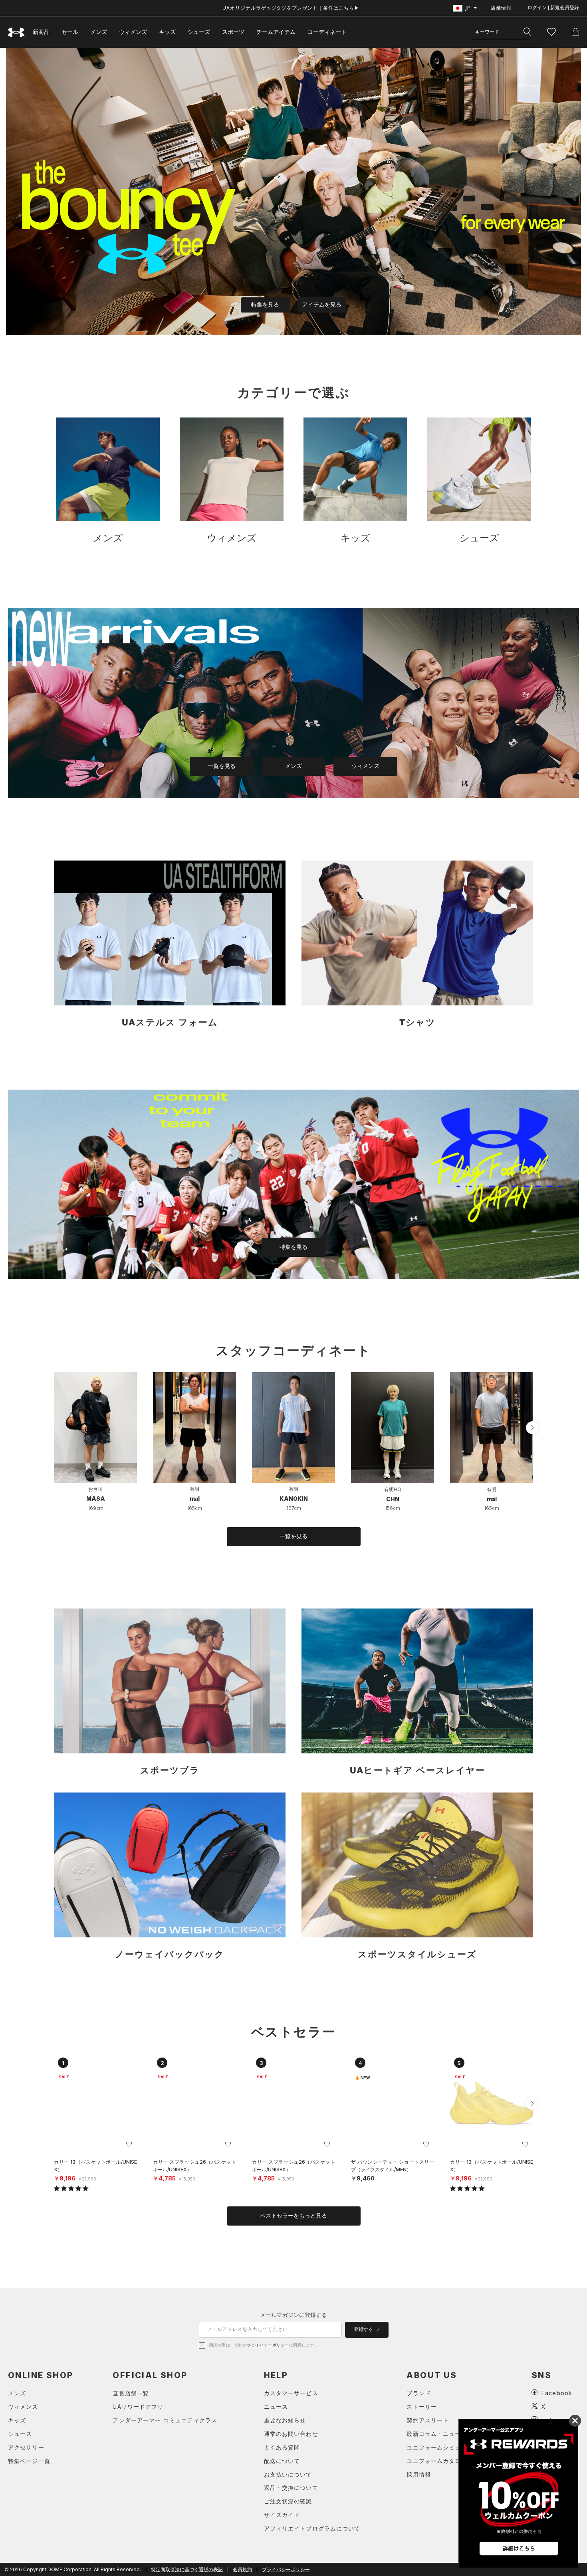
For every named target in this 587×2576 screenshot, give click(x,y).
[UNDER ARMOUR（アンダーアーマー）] (16, 32)
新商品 (41, 32)
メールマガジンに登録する (293, 2315)
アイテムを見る (322, 305)
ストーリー (422, 2407)
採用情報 (418, 2474)
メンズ (99, 32)
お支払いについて (288, 2474)
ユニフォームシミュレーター (446, 2447)
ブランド (418, 2393)
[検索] (527, 32)
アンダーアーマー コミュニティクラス (165, 2420)
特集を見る (265, 305)
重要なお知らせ (285, 2420)
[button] (532, 1428)
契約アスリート (428, 2420)
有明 (194, 1489)
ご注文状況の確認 (288, 2501)
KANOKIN (294, 1499)
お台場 (95, 1489)
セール (70, 32)
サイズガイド (282, 2515)
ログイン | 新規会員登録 (553, 8)
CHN (393, 1499)
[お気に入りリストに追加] (129, 2144)
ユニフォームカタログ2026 (444, 2461)
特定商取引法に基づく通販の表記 (187, 2569)
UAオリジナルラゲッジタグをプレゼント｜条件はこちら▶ (291, 8)
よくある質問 (282, 2447)
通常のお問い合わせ (291, 2434)
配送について (282, 2461)
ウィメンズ (133, 32)
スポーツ (233, 32)
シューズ (199, 32)
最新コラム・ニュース (437, 2434)
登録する (364, 2329)
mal (195, 1499)
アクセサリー (26, 2447)
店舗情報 (501, 8)
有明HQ (393, 1489)
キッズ (167, 32)
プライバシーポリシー (268, 2345)
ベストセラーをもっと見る (293, 2216)
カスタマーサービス (291, 2393)
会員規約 (242, 2569)
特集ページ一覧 (29, 2461)
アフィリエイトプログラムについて (312, 2528)
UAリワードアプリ (138, 2407)
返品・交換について (291, 2488)
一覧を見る (222, 766)
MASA (96, 1499)
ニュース (276, 2407)
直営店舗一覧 (131, 2393)
